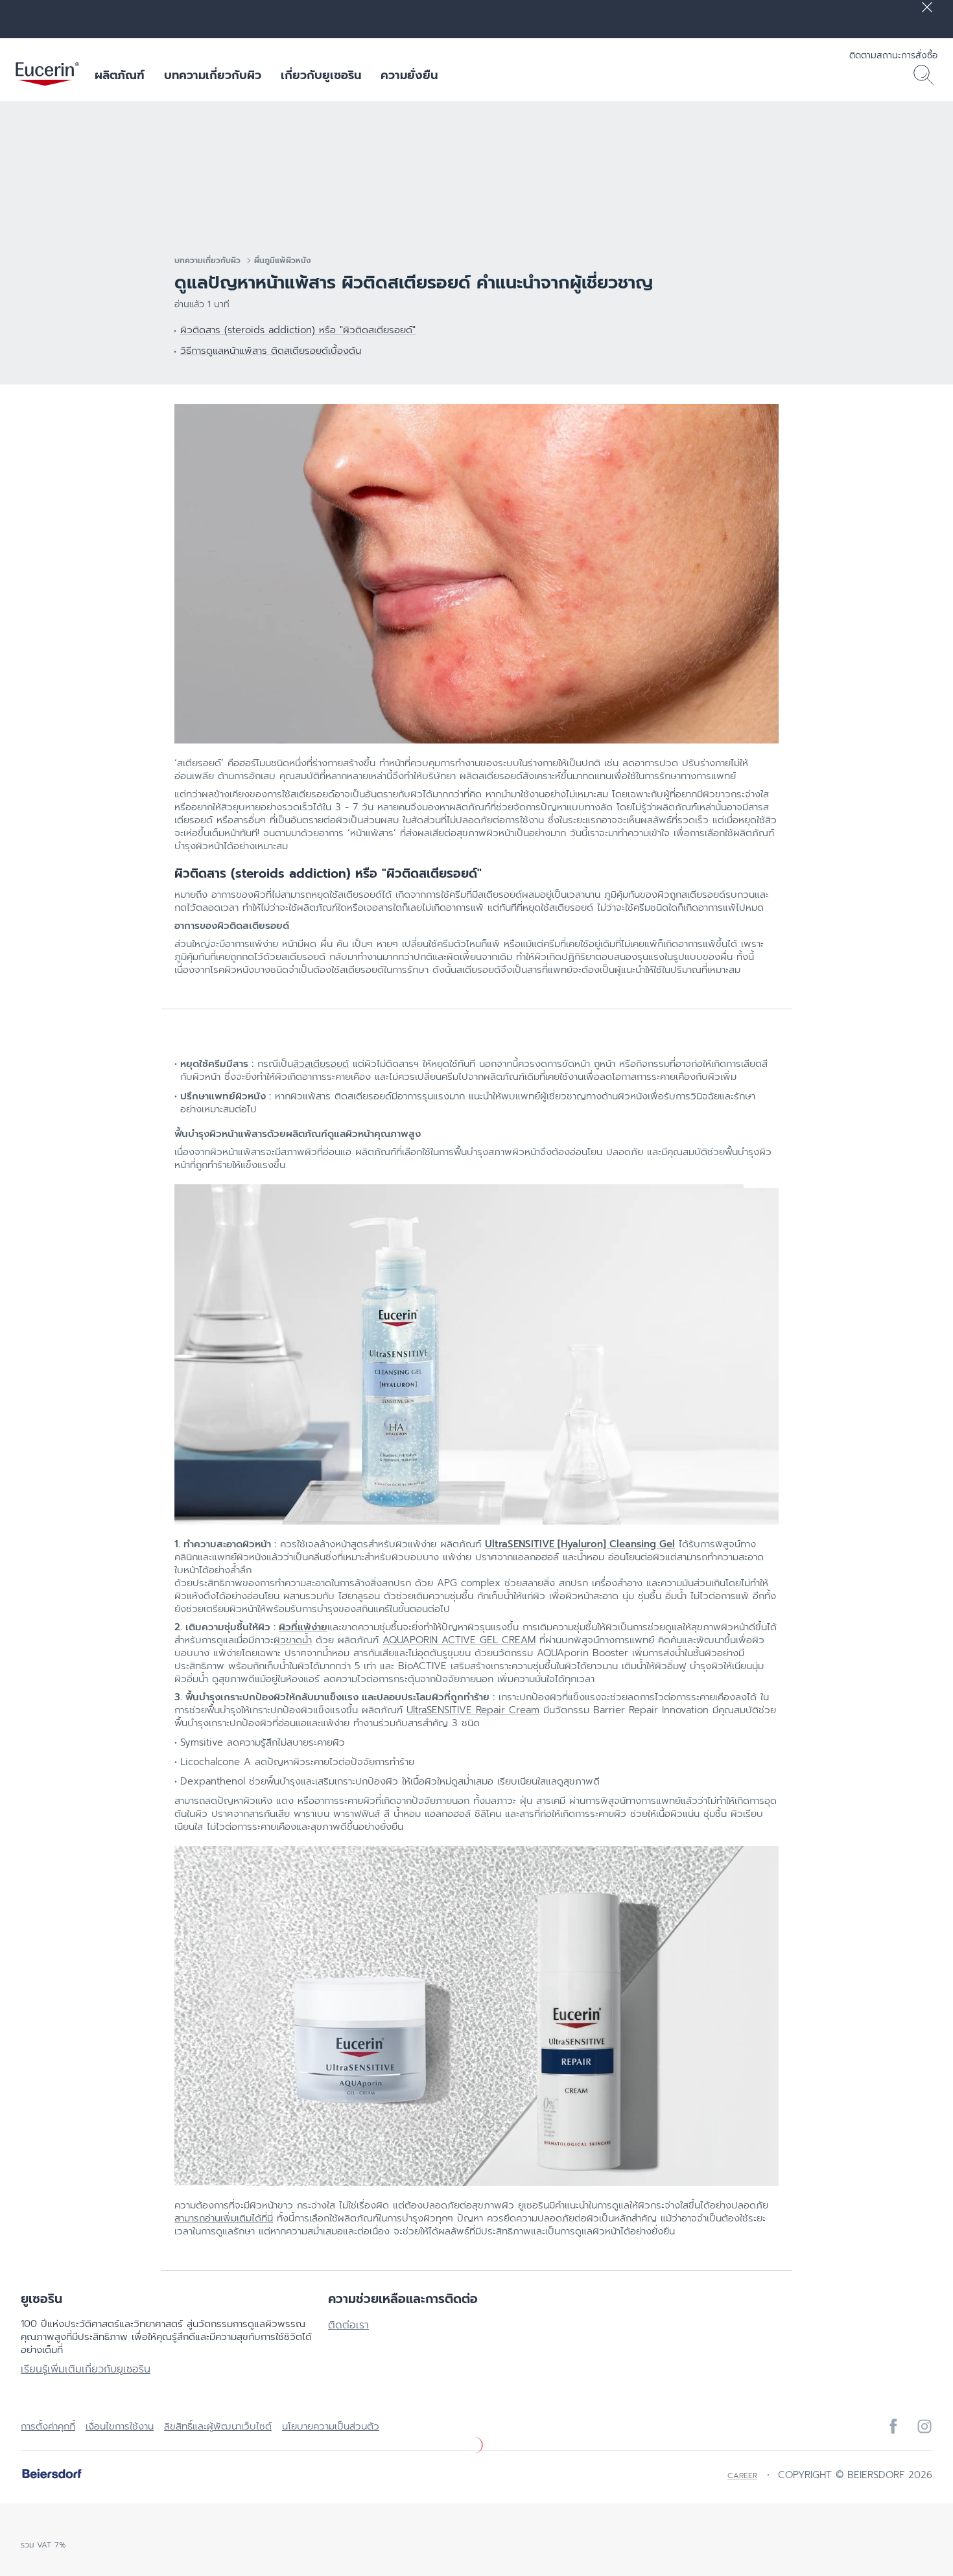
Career (742, 2476)
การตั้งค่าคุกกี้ (48, 2426)
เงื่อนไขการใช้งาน (120, 2426)
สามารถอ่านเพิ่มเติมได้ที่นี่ (224, 2218)
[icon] (893, 2426)
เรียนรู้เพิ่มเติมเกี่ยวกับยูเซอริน (86, 2369)
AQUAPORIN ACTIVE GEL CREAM (459, 1640)
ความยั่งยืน (409, 75)
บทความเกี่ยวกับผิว (213, 75)
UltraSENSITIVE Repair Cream (473, 1710)
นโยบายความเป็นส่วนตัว (331, 2426)
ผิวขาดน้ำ (293, 1640)
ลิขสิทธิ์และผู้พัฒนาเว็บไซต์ (218, 2426)
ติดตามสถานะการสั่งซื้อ (893, 55)
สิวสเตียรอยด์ (321, 1064)
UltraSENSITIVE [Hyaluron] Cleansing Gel (580, 1544)
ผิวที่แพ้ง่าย (303, 1627)
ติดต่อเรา (348, 2325)
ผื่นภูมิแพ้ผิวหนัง (283, 261)
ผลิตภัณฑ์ (120, 75)
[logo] (47, 75)
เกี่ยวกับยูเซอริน (321, 75)
